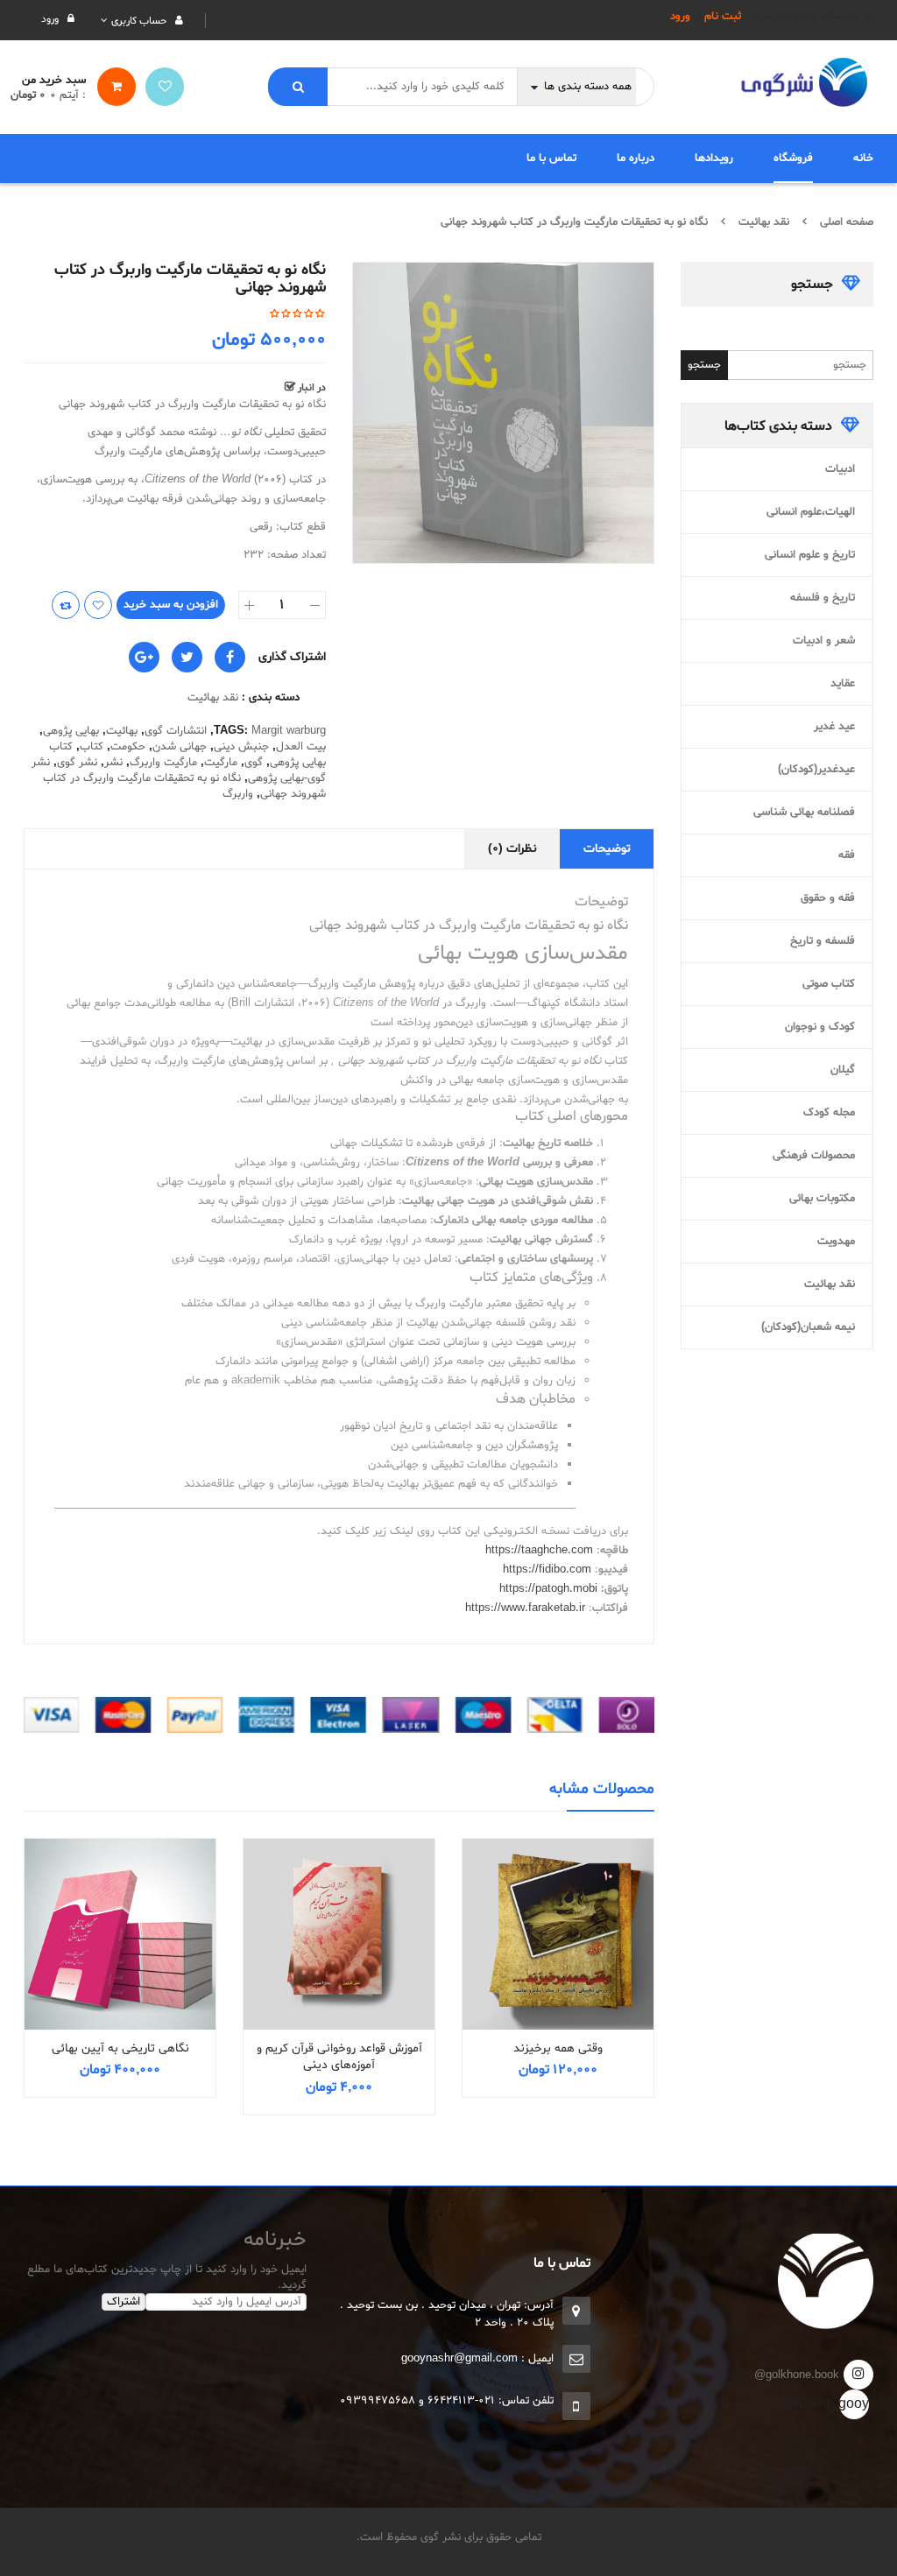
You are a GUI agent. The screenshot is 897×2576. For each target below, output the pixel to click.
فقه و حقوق (828, 898)
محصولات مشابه (602, 1789)
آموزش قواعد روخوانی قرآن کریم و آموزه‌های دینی (339, 2057)
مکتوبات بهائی (822, 1199)
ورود (680, 17)
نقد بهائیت (764, 222)
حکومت (128, 747)
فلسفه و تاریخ (823, 941)
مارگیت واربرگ (163, 763)
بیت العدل (301, 747)
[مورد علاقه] (165, 87)
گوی (254, 763)
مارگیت (221, 763)
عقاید (843, 684)
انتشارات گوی (176, 731)
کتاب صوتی (829, 984)
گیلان (843, 1070)
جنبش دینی (241, 747)
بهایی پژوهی (71, 731)
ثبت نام (723, 17)
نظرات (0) (512, 849)
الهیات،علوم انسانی (811, 512)
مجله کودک (829, 1113)
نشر (113, 763)
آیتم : (68, 95)
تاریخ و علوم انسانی (810, 555)
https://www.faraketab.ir (525, 1608)
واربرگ (238, 794)
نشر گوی (77, 763)
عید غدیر (834, 727)
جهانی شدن (180, 747)
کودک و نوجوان (820, 1027)
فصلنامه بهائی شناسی (804, 813)
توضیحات (607, 849)
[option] (503, 413)
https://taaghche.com (539, 1551)
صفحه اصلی (847, 222)
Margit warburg (289, 731)
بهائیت (122, 731)
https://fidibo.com (547, 1570)
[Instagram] (858, 2375)
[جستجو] (298, 87)
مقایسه (66, 605)
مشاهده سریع (558, 1902)
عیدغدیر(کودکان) (816, 770)
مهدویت (836, 1242)
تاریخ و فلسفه (823, 598)
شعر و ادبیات (824, 641)
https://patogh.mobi (548, 1589)
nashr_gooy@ (854, 2404)
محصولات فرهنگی (814, 1156)
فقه (847, 855)
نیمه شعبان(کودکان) (808, 1327)
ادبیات (840, 469)
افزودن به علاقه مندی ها (98, 605)
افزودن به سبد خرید (171, 605)
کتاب (92, 747)
